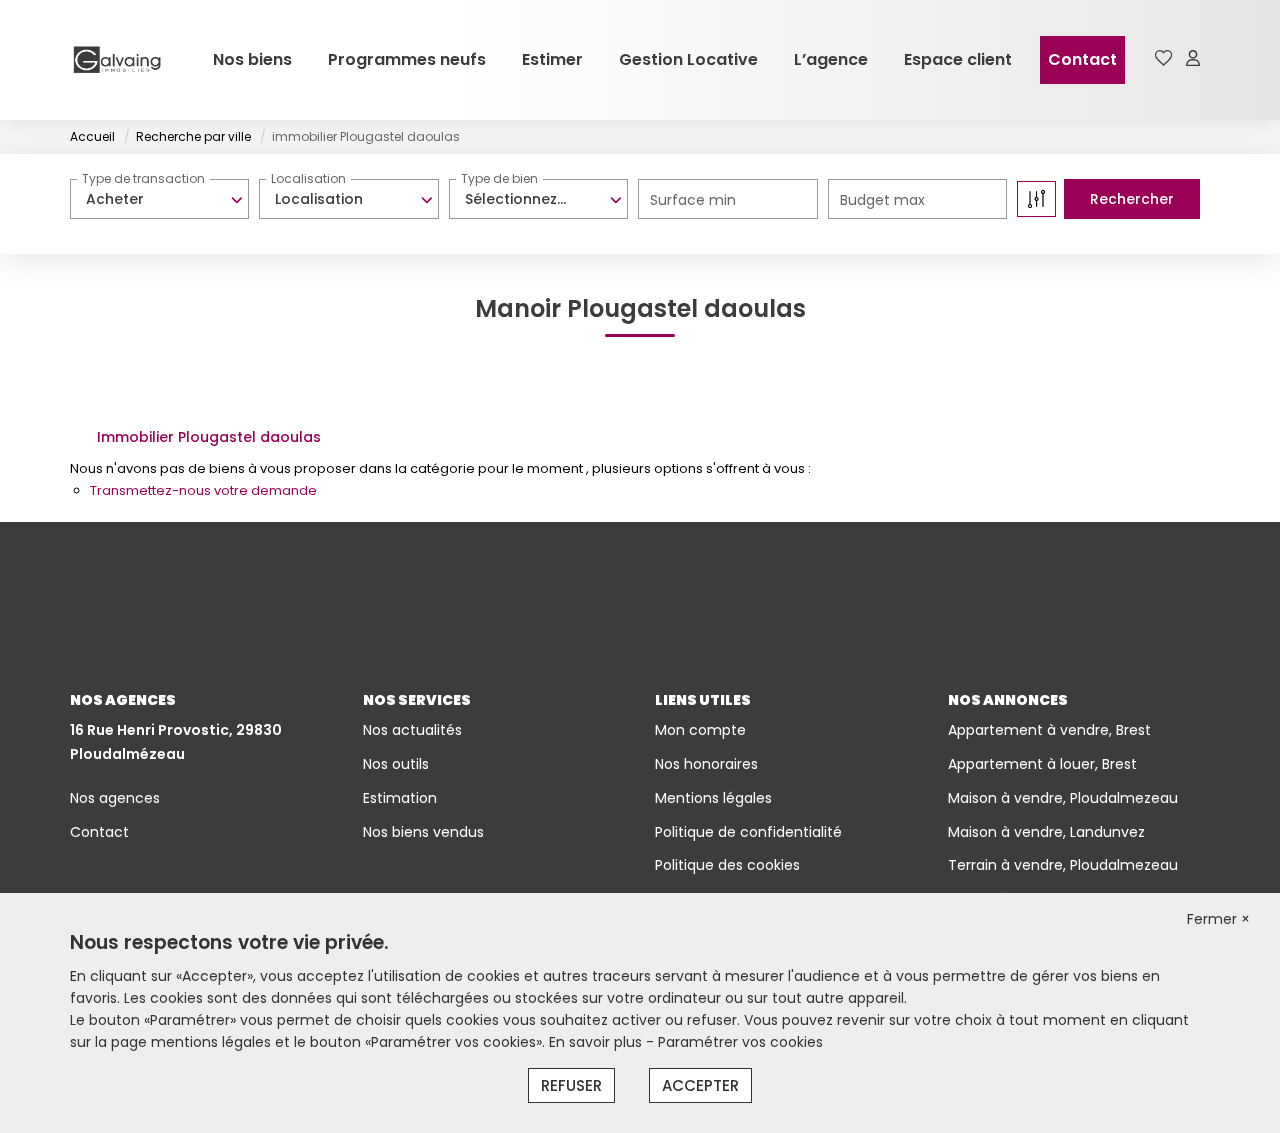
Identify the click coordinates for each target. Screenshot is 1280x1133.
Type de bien (499, 178)
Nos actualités (412, 730)
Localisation (308, 178)
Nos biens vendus (423, 832)
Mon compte (700, 730)
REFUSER (571, 1085)
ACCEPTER (700, 1085)
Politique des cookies (727, 865)
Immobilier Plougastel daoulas (209, 437)
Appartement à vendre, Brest (1049, 730)
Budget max (882, 200)
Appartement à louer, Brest (1042, 764)
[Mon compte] (1193, 59)
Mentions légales (713, 798)
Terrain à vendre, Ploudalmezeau (1063, 865)
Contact (1082, 59)
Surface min (693, 200)
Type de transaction (143, 178)
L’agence (831, 59)
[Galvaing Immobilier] (117, 60)
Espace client (958, 59)
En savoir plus (597, 1042)
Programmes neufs (407, 59)
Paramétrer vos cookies (740, 1042)
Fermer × (1218, 919)
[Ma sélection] (1164, 59)
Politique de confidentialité (748, 832)
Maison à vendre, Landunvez (1046, 832)
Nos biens (252, 59)
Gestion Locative (688, 59)
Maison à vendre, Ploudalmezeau (1063, 798)
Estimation (400, 798)
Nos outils (396, 764)
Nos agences (115, 798)
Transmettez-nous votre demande (203, 490)
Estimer (552, 59)
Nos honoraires (706, 764)
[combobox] (159, 199)
